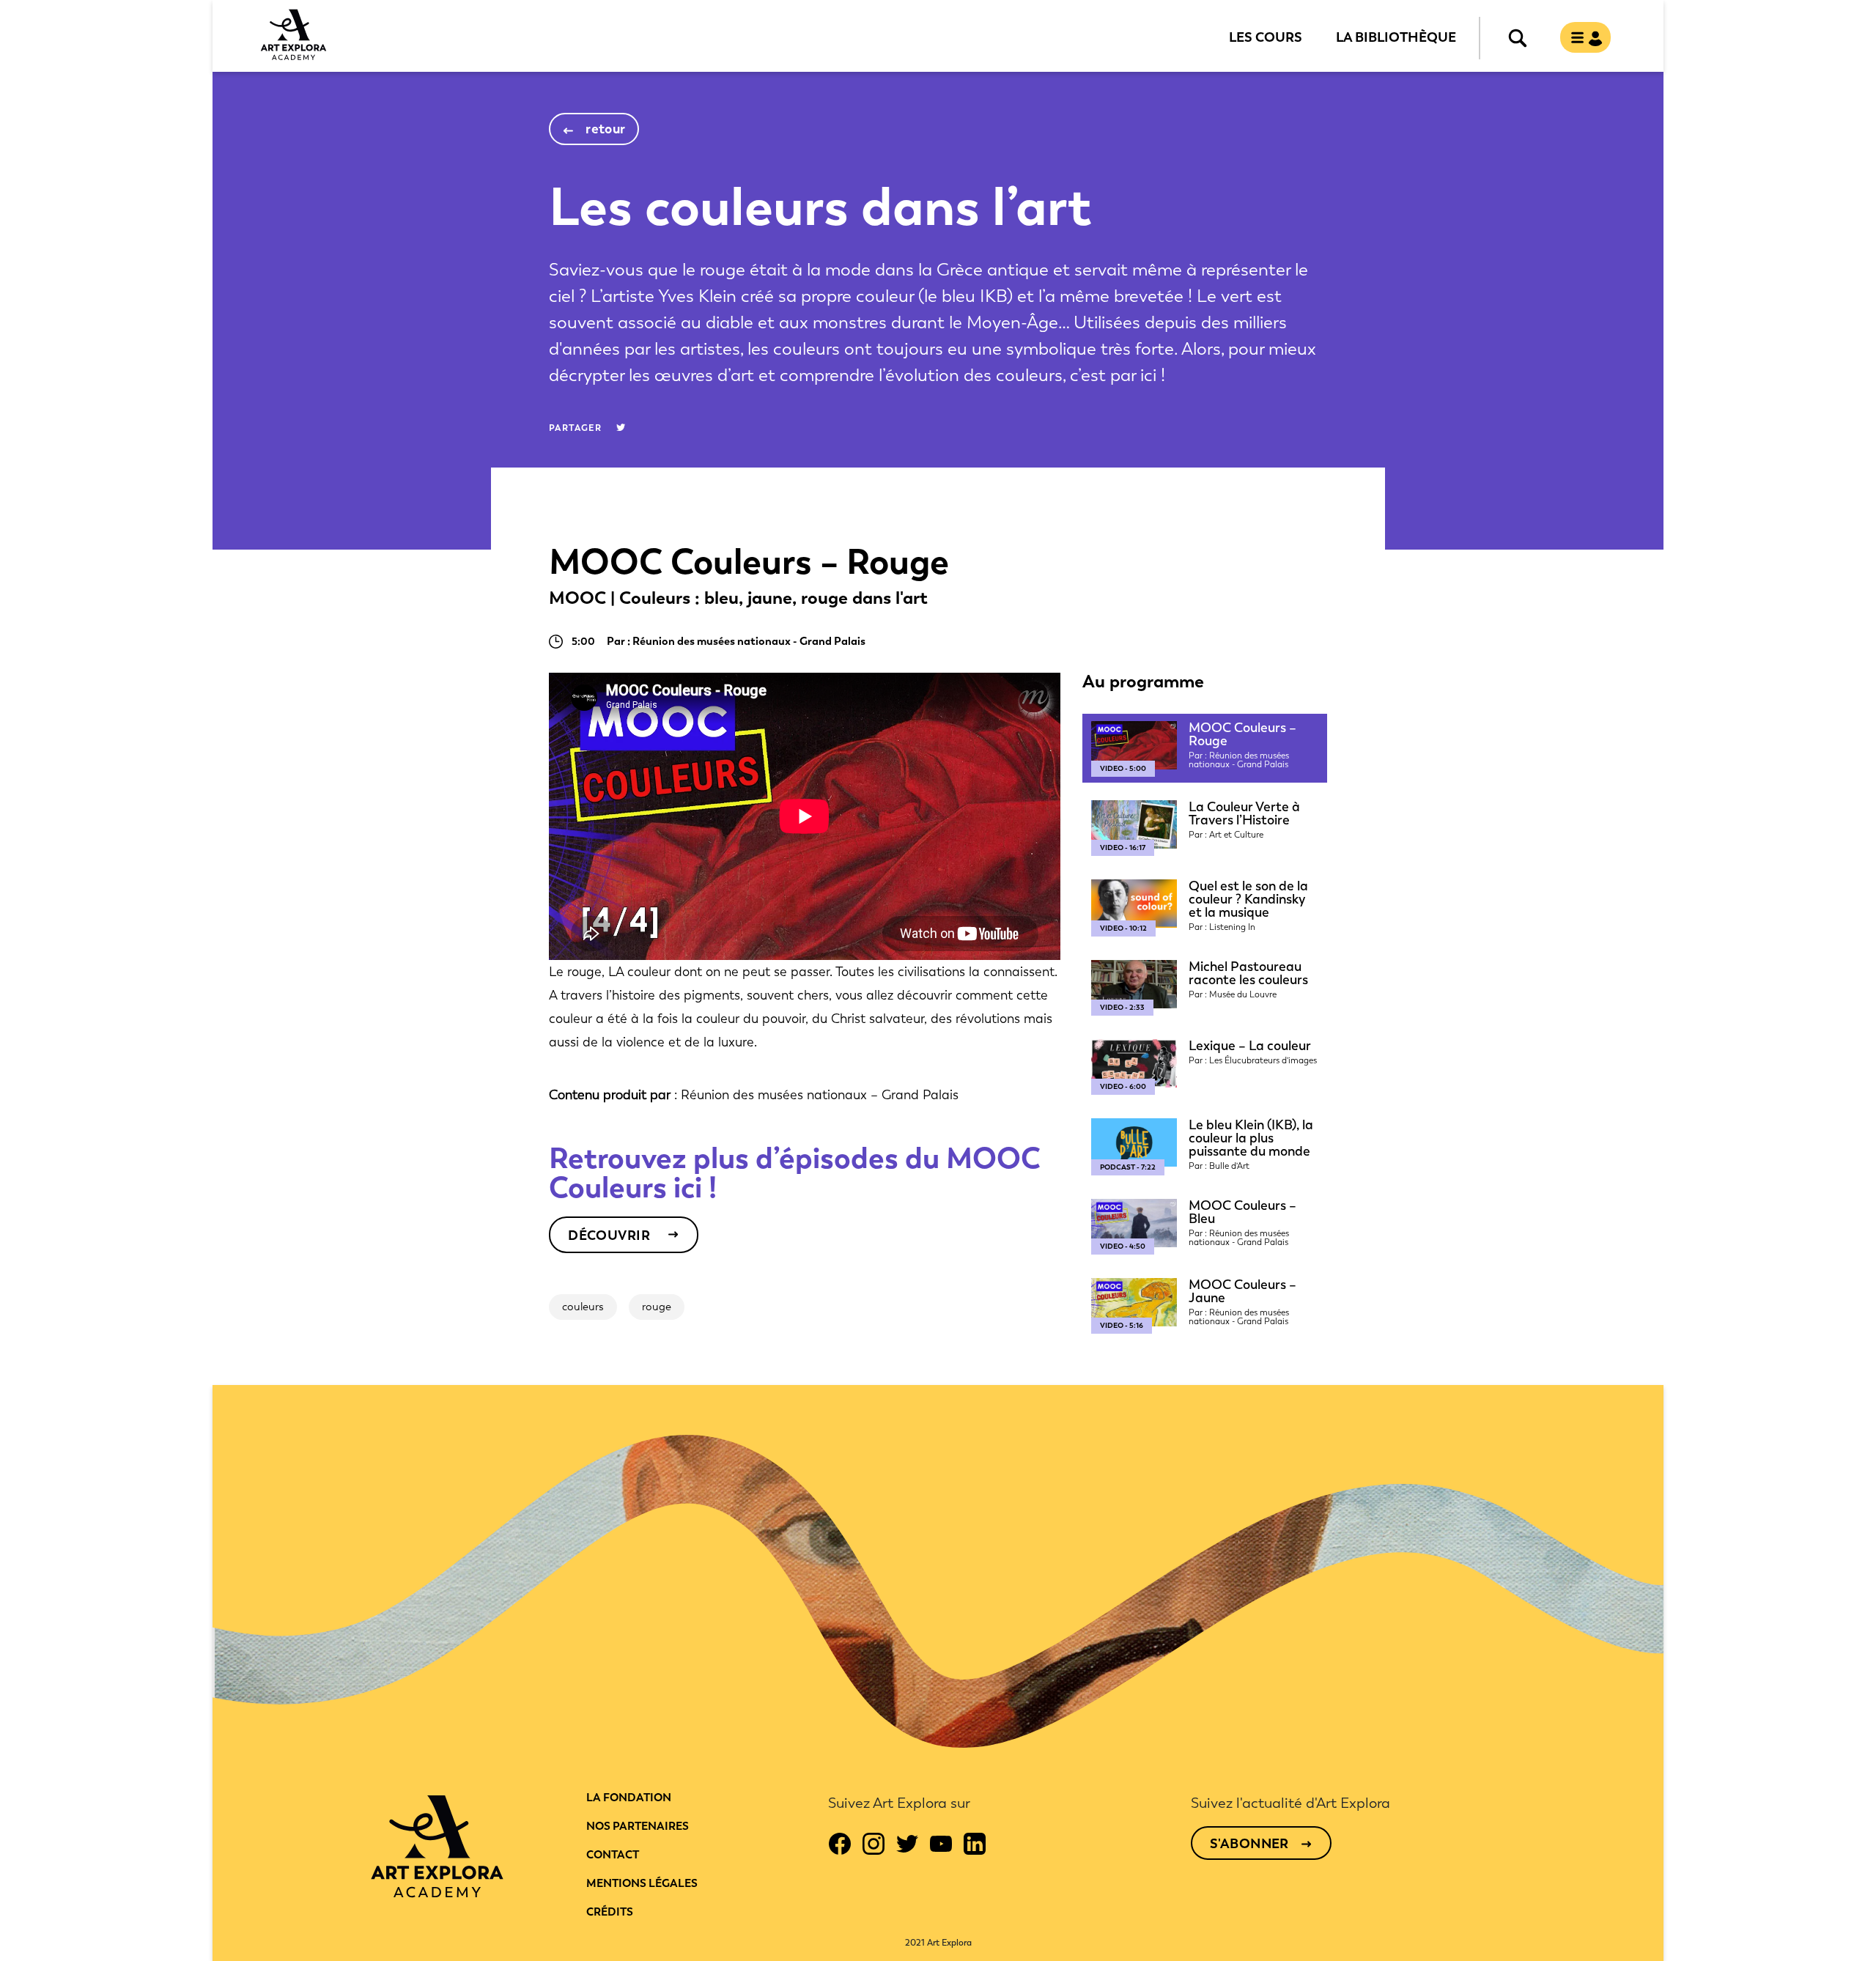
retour (606, 129)
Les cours (1266, 37)
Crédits (610, 1912)
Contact (613, 1855)
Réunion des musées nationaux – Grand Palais (820, 1095)
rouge (657, 1307)
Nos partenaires (638, 1826)
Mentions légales (642, 1883)
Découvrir (609, 1236)
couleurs (583, 1307)
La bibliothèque (1396, 37)
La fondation (629, 1798)
